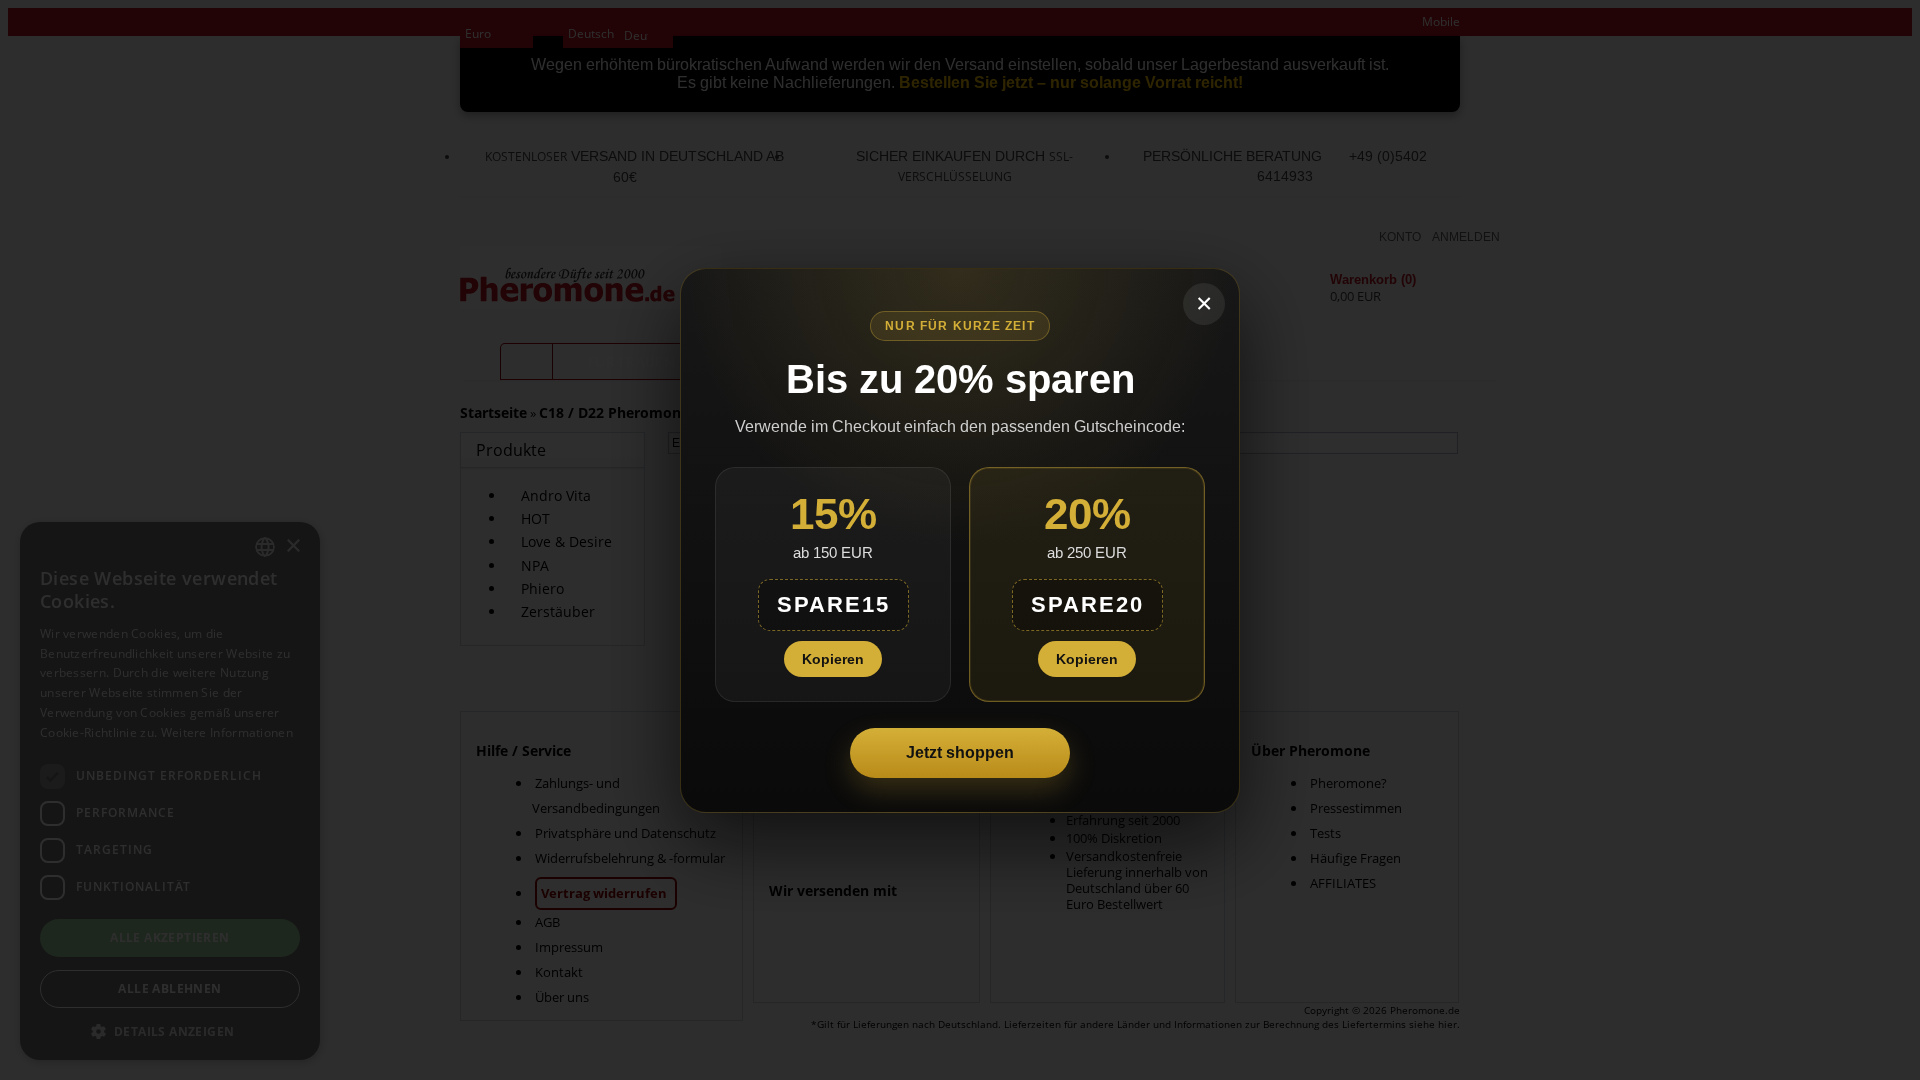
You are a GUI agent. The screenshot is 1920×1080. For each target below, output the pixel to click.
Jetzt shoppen (960, 752)
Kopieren (833, 659)
